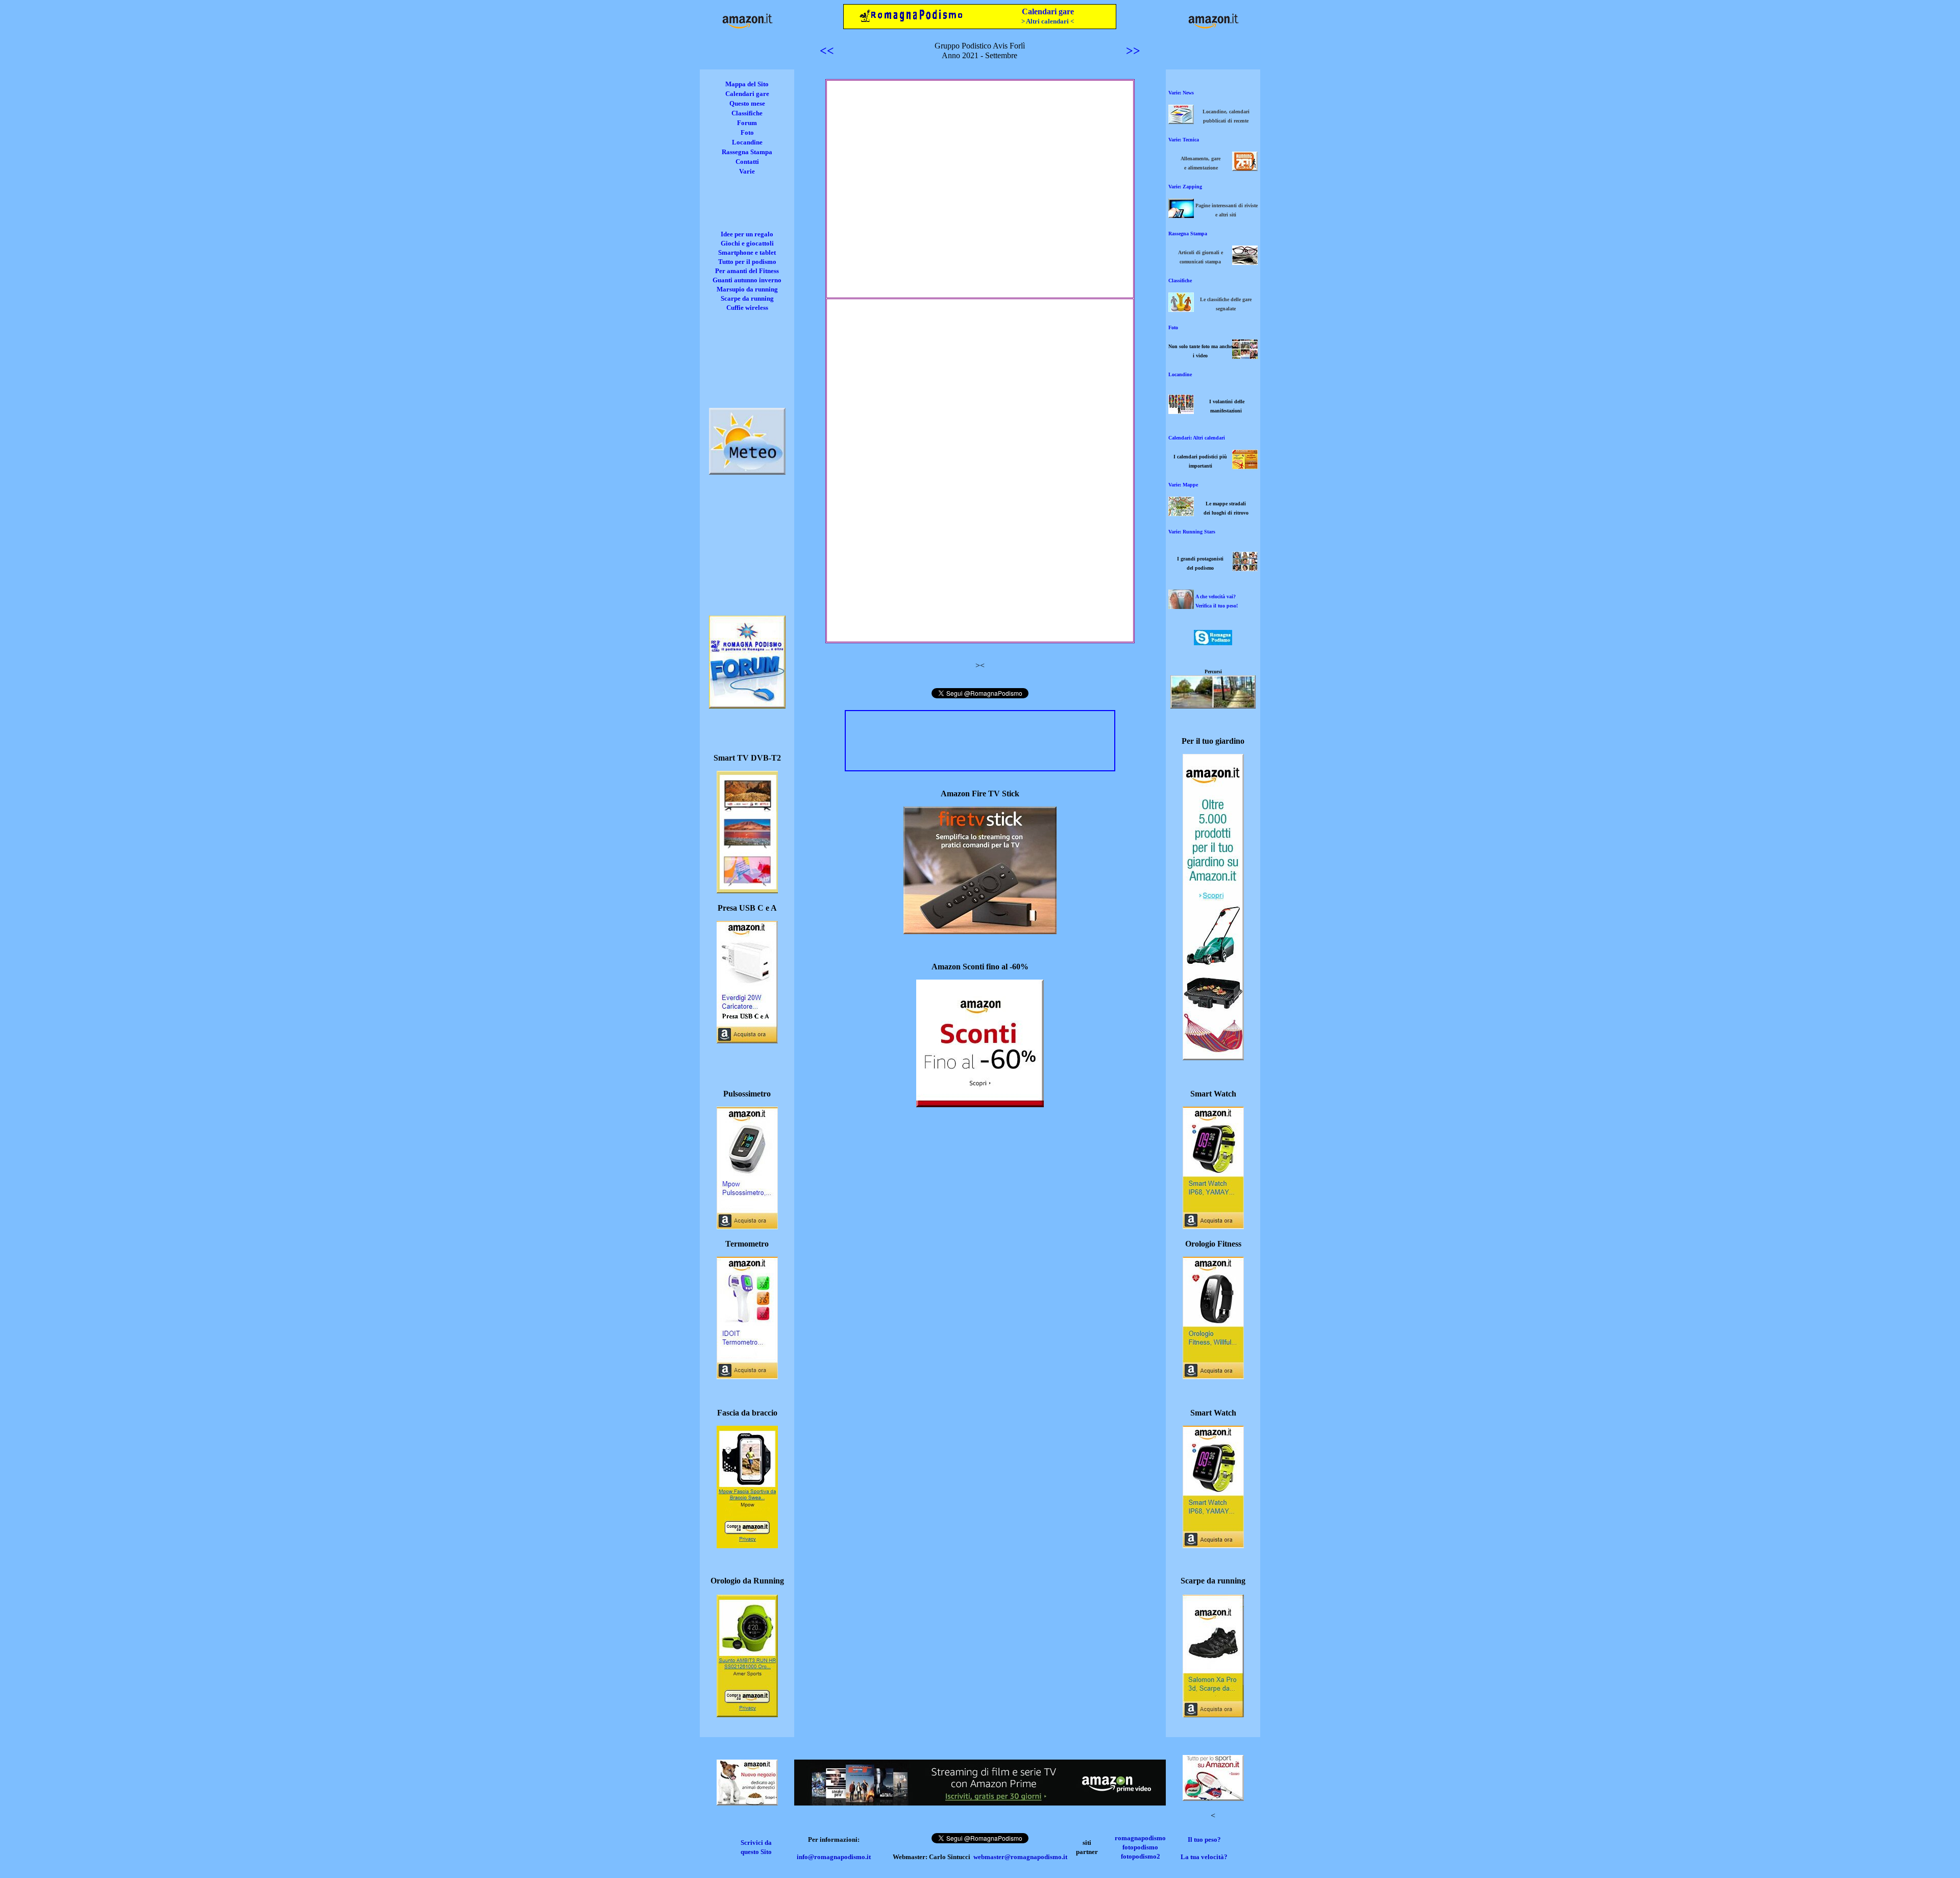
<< (827, 51)
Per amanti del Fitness (747, 271)
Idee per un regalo (747, 234)
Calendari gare (1048, 11)
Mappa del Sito (747, 84)
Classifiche (747, 113)
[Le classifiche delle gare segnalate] (1181, 309)
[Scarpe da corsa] (1213, 1714)
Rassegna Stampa (747, 152)
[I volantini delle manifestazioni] (1181, 411)
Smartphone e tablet (747, 252)
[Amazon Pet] (747, 1803)
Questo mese (747, 103)
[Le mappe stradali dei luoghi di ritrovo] (1181, 513)
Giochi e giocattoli (747, 243)
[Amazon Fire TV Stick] (980, 931)
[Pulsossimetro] (747, 1226)
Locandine (747, 142)
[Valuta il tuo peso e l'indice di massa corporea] (1181, 606)
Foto (747, 132)
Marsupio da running (747, 289)
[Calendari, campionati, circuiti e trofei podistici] (1245, 466)
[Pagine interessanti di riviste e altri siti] (1181, 215)
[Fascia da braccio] (747, 1545)
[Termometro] (747, 1376)
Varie (747, 171)
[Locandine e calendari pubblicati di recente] (1181, 121)
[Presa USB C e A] (747, 1041)
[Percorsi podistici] (1213, 706)
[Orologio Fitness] (1213, 1376)
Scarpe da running (747, 298)
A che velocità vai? (1216, 596)
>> (1133, 51)
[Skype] (1213, 642)
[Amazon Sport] (1213, 1798)
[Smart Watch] (1213, 1226)
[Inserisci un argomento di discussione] (747, 706)
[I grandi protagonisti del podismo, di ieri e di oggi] (1245, 568)
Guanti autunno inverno (747, 280)
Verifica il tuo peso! (1217, 606)
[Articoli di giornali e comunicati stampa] (1245, 262)
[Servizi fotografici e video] (1245, 356)
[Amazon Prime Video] (980, 1803)
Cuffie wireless (747, 308)
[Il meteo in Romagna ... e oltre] (747, 472)
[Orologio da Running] (747, 1714)
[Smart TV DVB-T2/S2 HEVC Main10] (747, 891)
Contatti (747, 162)
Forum (747, 123)
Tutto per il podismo (747, 262)
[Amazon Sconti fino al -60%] (980, 1104)
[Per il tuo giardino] (1213, 1057)
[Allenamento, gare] (1245, 168)
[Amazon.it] (747, 28)
